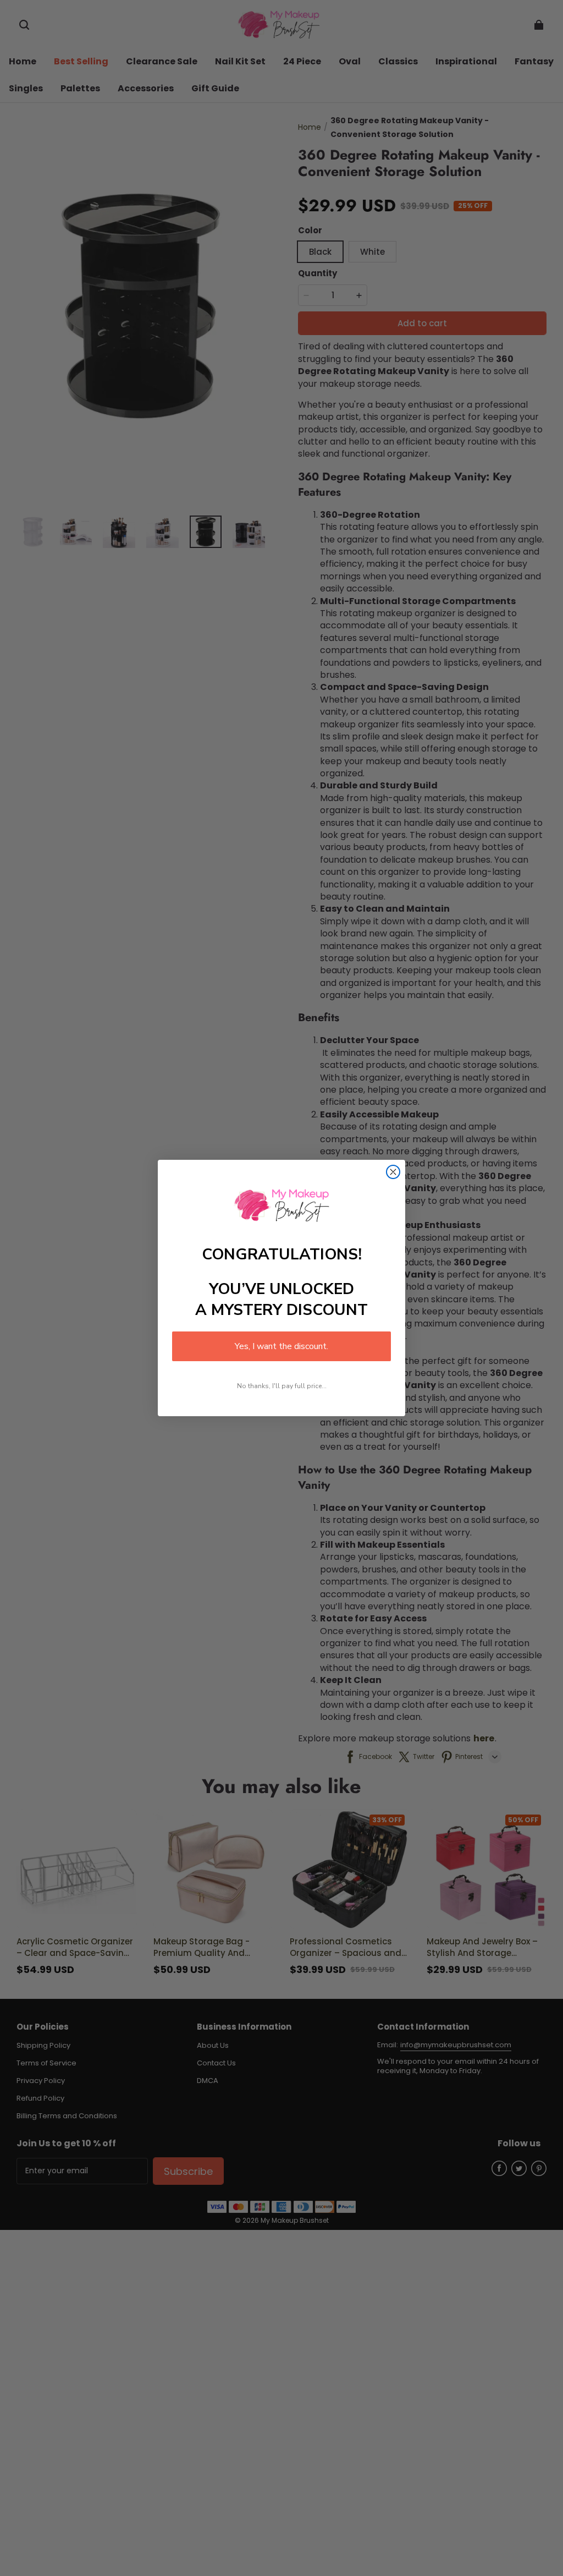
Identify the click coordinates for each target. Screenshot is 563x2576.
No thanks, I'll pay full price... (282, 1386)
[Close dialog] (393, 1172)
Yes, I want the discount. (281, 1346)
